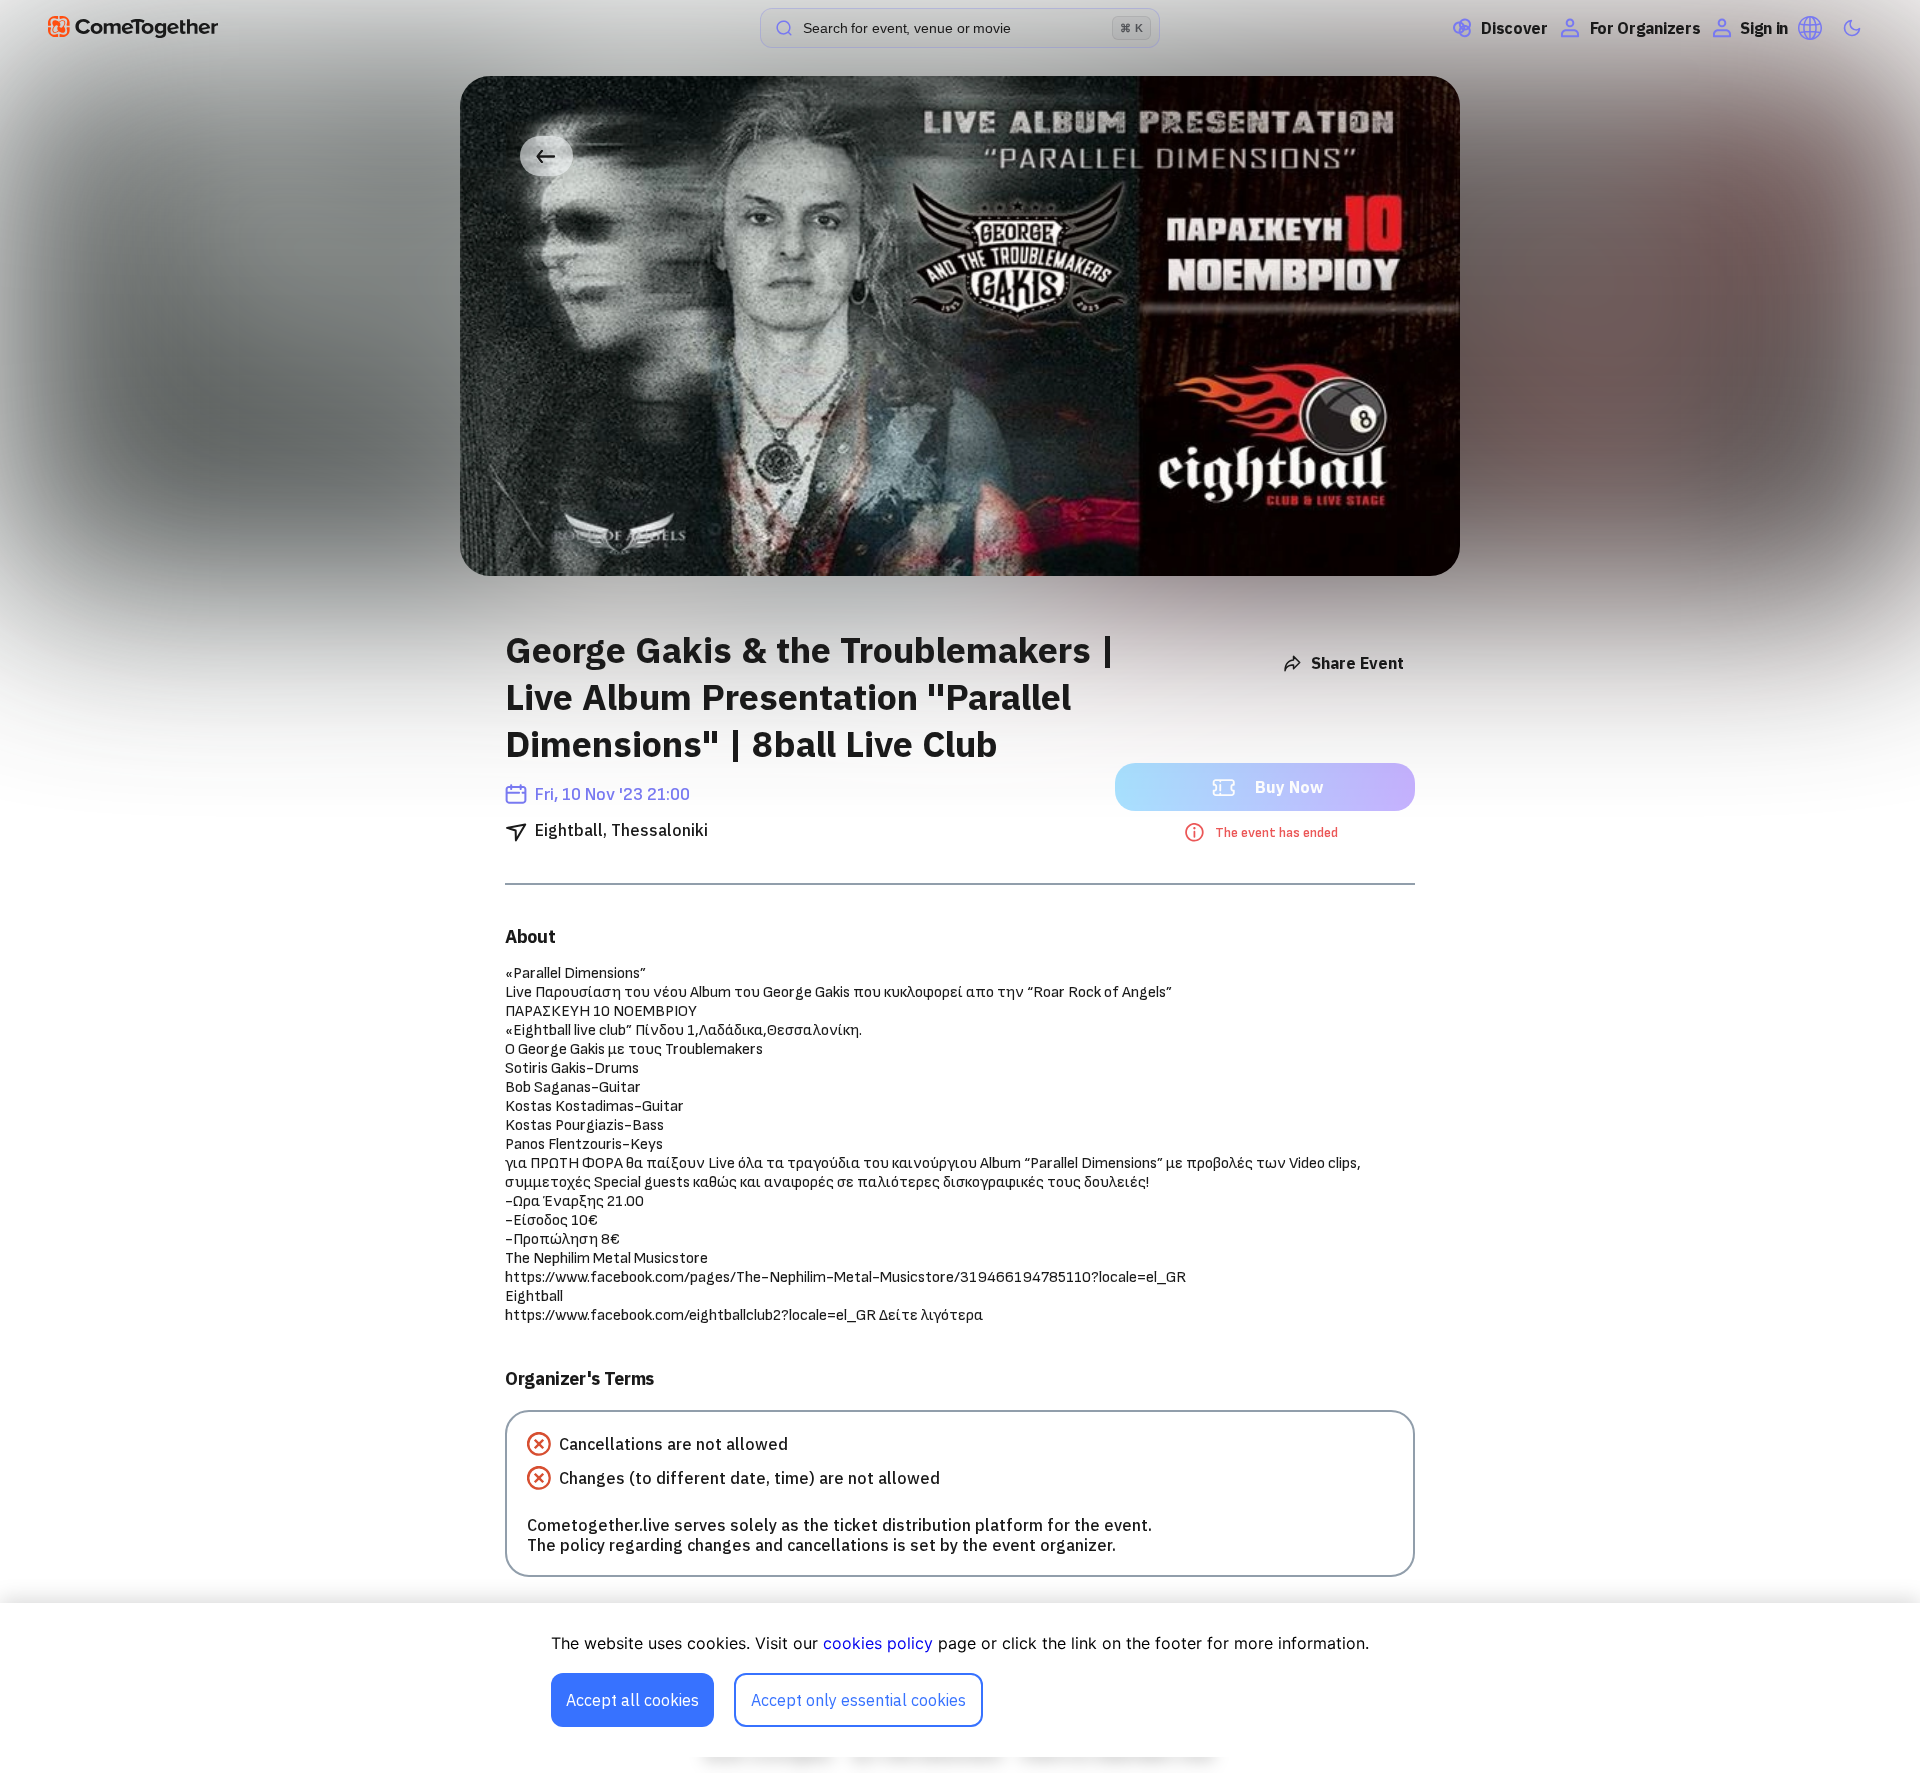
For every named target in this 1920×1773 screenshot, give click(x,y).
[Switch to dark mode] (1852, 28)
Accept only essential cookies (858, 1700)
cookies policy (878, 1643)
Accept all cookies (632, 1700)
